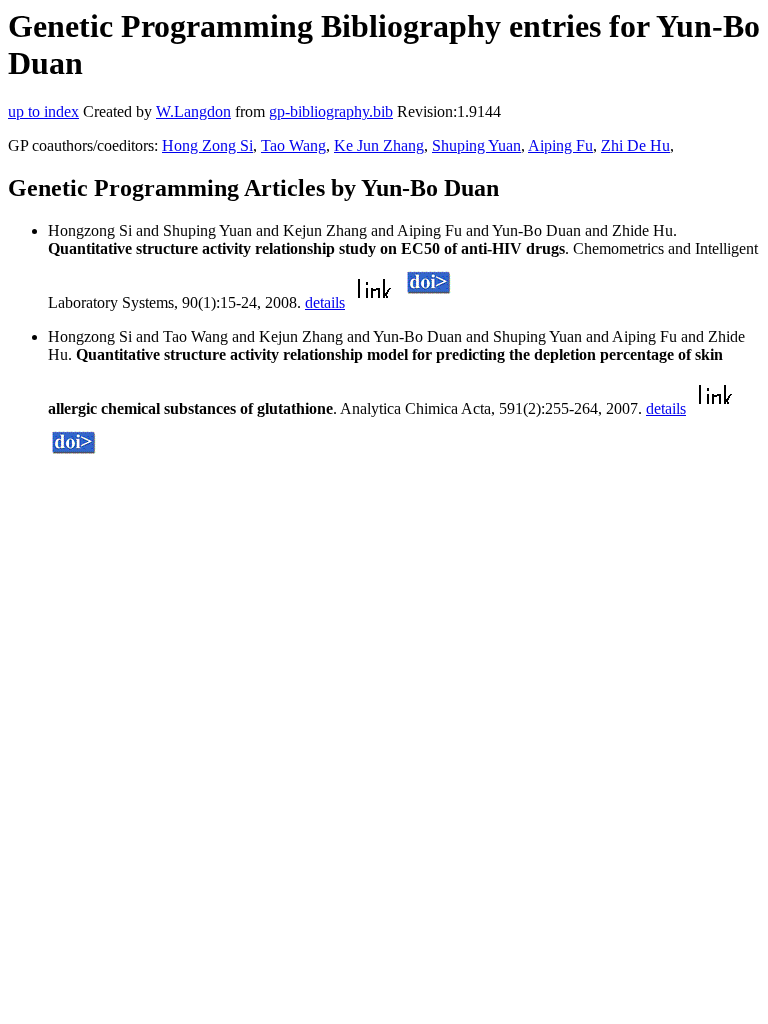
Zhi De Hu (635, 145)
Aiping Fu (560, 145)
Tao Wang (293, 145)
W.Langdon (193, 111)
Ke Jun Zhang (379, 145)
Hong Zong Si (207, 145)
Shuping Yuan (476, 145)
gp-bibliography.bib (331, 111)
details (325, 302)
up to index (43, 111)
